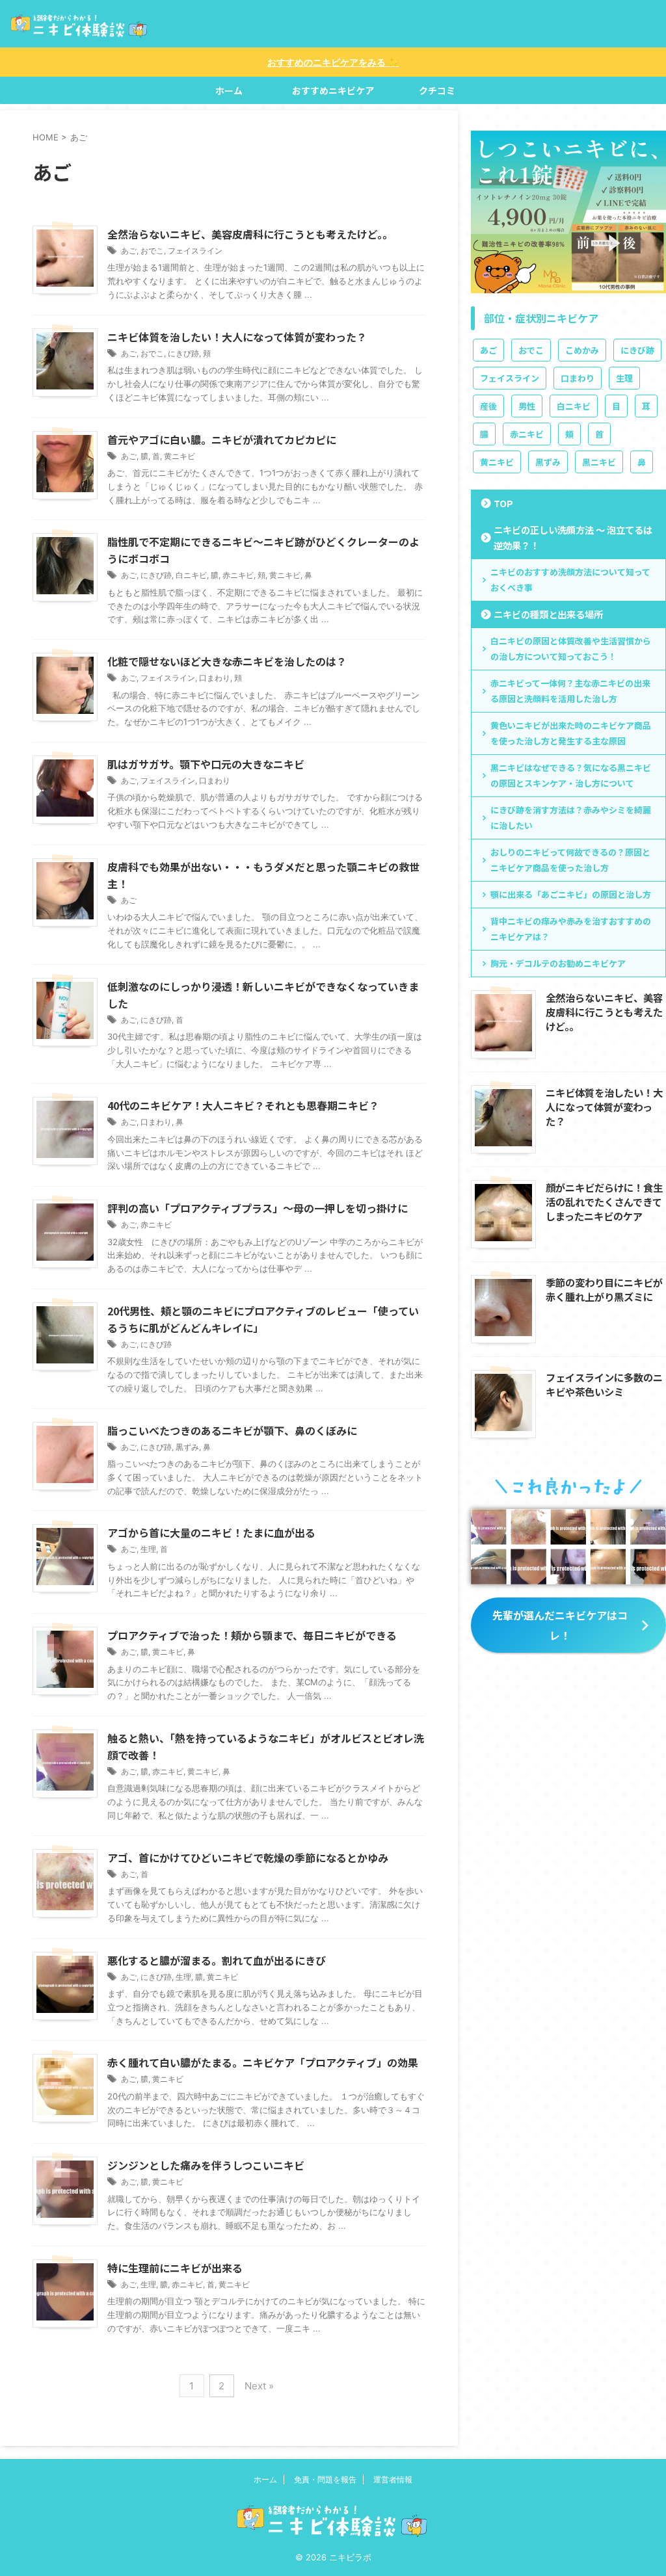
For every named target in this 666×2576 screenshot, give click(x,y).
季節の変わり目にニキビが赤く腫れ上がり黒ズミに (604, 1289)
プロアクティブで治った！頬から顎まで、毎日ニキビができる (252, 1635)
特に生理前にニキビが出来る (175, 2268)
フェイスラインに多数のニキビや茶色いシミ (604, 1384)
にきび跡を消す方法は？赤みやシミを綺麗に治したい (571, 818)
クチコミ (437, 90)
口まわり (215, 678)
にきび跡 (183, 353)
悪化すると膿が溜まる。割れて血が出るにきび (217, 1960)
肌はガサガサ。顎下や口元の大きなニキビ (206, 764)
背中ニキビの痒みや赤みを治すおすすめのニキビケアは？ (571, 929)
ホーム (229, 90)
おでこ (152, 251)
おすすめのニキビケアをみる (333, 62)
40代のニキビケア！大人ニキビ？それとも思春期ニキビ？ (243, 1105)
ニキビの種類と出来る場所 (548, 614)
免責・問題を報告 (325, 2479)
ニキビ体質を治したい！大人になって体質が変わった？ (237, 337)
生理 (148, 1549)
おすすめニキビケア (333, 90)
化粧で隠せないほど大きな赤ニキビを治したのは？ (227, 661)
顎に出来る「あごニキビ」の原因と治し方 (571, 894)
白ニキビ (191, 575)
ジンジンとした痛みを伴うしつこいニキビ (206, 2165)
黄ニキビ (180, 456)
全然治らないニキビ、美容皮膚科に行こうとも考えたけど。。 (250, 234)
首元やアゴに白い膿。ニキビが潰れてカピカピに (222, 440)
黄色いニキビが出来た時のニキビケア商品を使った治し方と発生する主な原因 (571, 733)
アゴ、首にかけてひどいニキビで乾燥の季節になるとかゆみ (248, 1858)
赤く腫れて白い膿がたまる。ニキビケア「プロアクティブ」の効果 (263, 2062)
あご (129, 251)
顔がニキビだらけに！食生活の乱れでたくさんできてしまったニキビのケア (604, 1202)
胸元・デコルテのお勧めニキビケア (558, 963)
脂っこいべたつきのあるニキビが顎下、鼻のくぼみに (232, 1430)
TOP (503, 503)
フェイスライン (195, 251)
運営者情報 (393, 2479)
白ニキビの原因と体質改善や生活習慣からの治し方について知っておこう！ (571, 649)
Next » (259, 2386)
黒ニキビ (599, 462)
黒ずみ (187, 1447)
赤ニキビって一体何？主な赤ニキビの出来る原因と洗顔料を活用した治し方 (570, 691)
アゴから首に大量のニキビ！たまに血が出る (211, 1532)
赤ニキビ (238, 575)
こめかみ (582, 350)
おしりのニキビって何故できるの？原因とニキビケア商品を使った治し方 (570, 860)
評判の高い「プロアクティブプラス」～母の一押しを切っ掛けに (258, 1208)
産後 (488, 406)
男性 (527, 406)
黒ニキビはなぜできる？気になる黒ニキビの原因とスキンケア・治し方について (571, 775)
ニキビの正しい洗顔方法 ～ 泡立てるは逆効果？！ (573, 537)
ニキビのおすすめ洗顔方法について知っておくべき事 (570, 580)
